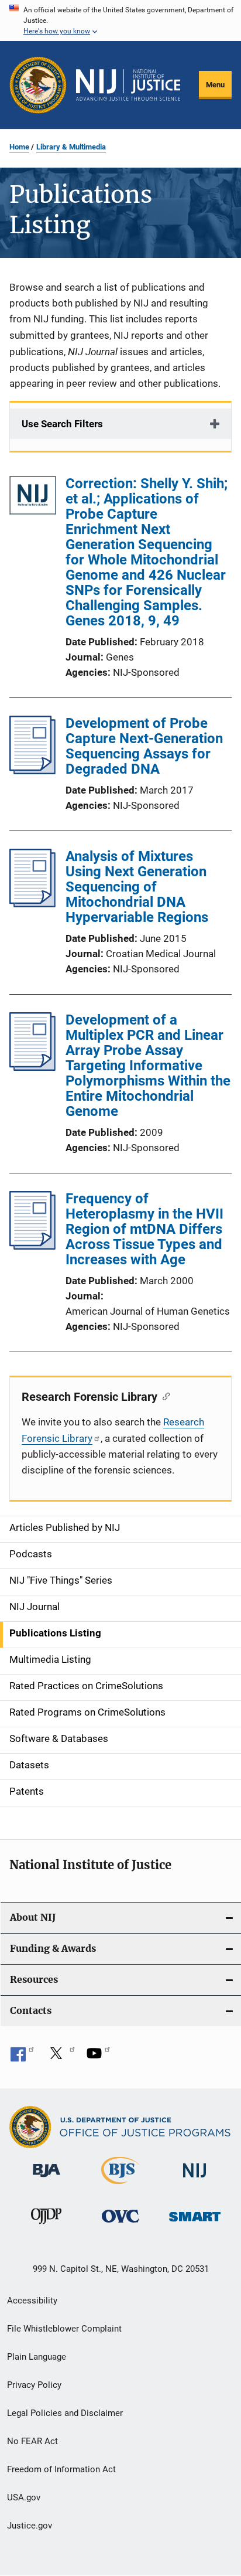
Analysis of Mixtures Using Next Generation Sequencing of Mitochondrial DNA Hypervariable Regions (137, 887)
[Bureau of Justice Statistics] (120, 2186)
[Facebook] (22, 2057)
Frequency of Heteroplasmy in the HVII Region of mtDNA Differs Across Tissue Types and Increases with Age (144, 1229)
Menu (215, 85)
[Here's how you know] (120, 21)
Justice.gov (30, 2526)
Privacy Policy (34, 2385)
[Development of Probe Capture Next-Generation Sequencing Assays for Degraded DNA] (32, 771)
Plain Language (37, 2357)
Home (19, 147)
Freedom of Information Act (61, 2469)
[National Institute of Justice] (195, 2179)
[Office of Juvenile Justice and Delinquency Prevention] (46, 2226)
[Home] (128, 85)
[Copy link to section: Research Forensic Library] (163, 1396)
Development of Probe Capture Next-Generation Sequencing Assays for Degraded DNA (144, 746)
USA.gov (24, 2497)
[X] (60, 2057)
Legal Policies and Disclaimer (65, 2413)
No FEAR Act (32, 2441)
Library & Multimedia (71, 147)
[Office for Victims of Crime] (120, 2225)
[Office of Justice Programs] (38, 85)
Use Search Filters (62, 424)
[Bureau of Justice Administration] (47, 2179)
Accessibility (32, 2301)
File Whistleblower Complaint (64, 2329)
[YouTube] (98, 2057)
